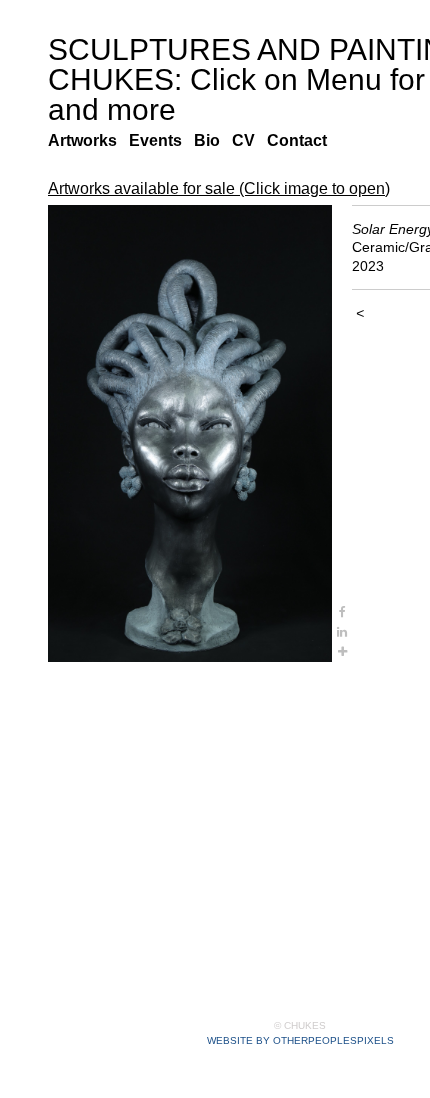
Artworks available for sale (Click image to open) (228, 189)
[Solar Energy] (190, 433)
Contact (302, 141)
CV (247, 141)
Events (161, 141)
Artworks (85, 141)
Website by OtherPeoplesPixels (300, 1040)
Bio (212, 141)
